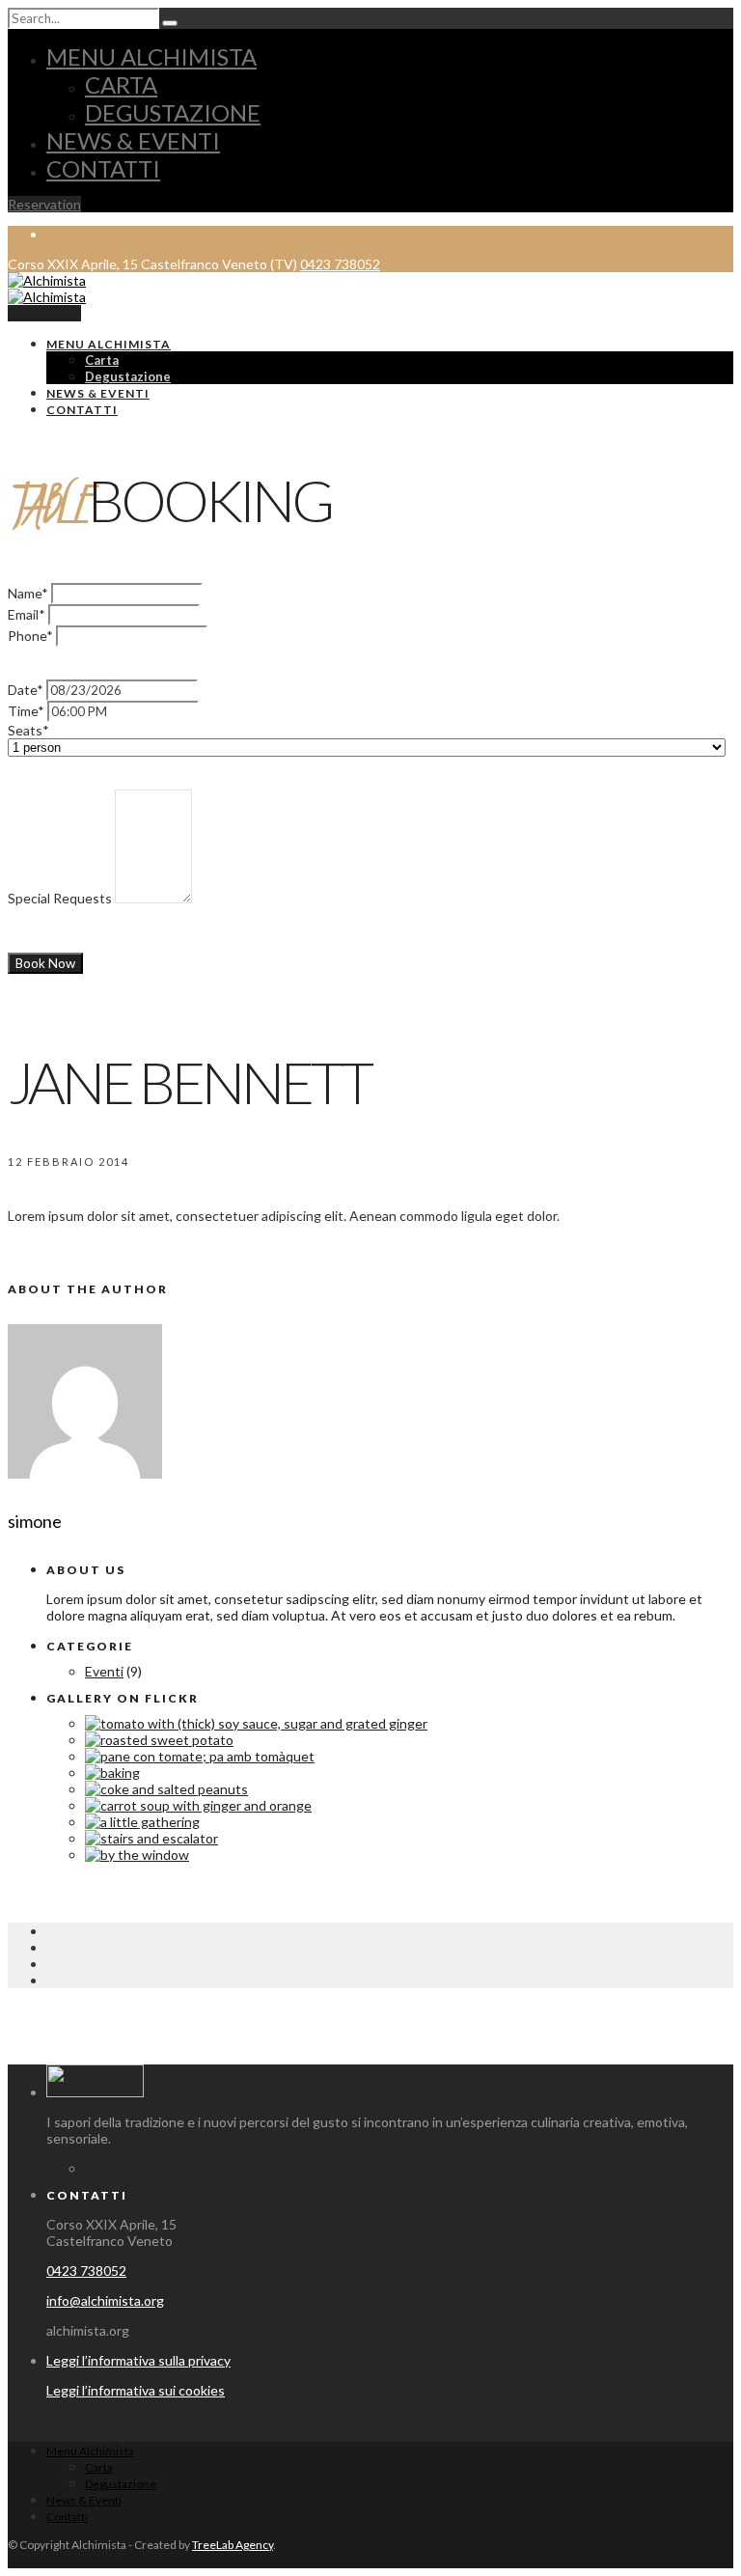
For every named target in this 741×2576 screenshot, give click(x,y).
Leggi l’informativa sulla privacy (138, 2360)
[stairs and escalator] (151, 1838)
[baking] (112, 1773)
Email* (27, 614)
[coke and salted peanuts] (166, 1789)
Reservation (44, 204)
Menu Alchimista (151, 56)
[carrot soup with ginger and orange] (198, 1805)
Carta (121, 84)
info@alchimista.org (105, 2300)
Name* (28, 593)
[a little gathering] (142, 1822)
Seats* (28, 730)
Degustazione (173, 112)
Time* (26, 711)
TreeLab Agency (233, 2545)
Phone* (30, 636)
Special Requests (60, 898)
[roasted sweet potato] (159, 1740)
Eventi (104, 1671)
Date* (26, 690)
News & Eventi (133, 140)
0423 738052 (340, 264)
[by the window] (137, 1855)
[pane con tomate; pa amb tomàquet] (200, 1756)
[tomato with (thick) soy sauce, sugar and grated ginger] (256, 1723)
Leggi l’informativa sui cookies (136, 2390)
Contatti (103, 168)
